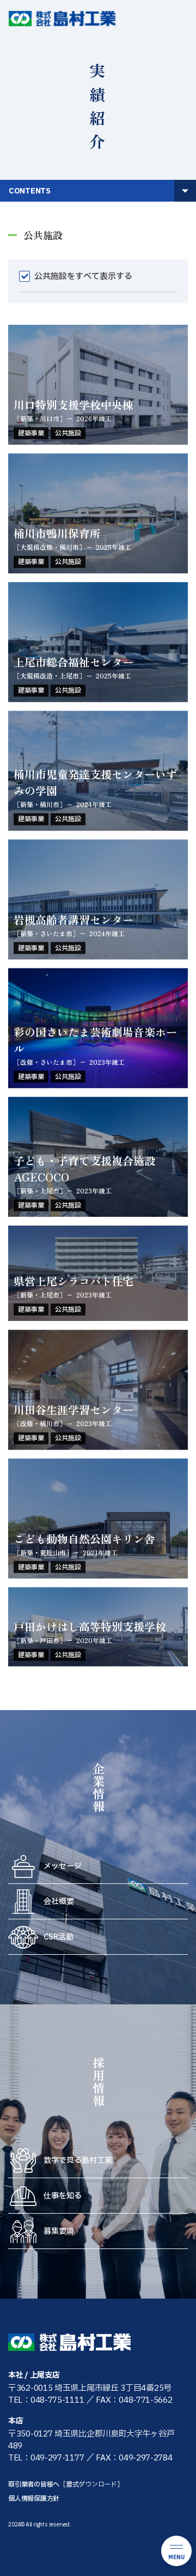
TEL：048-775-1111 (46, 2400)
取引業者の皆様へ (66, 2484)
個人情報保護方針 (34, 2499)
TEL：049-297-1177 (46, 2458)
